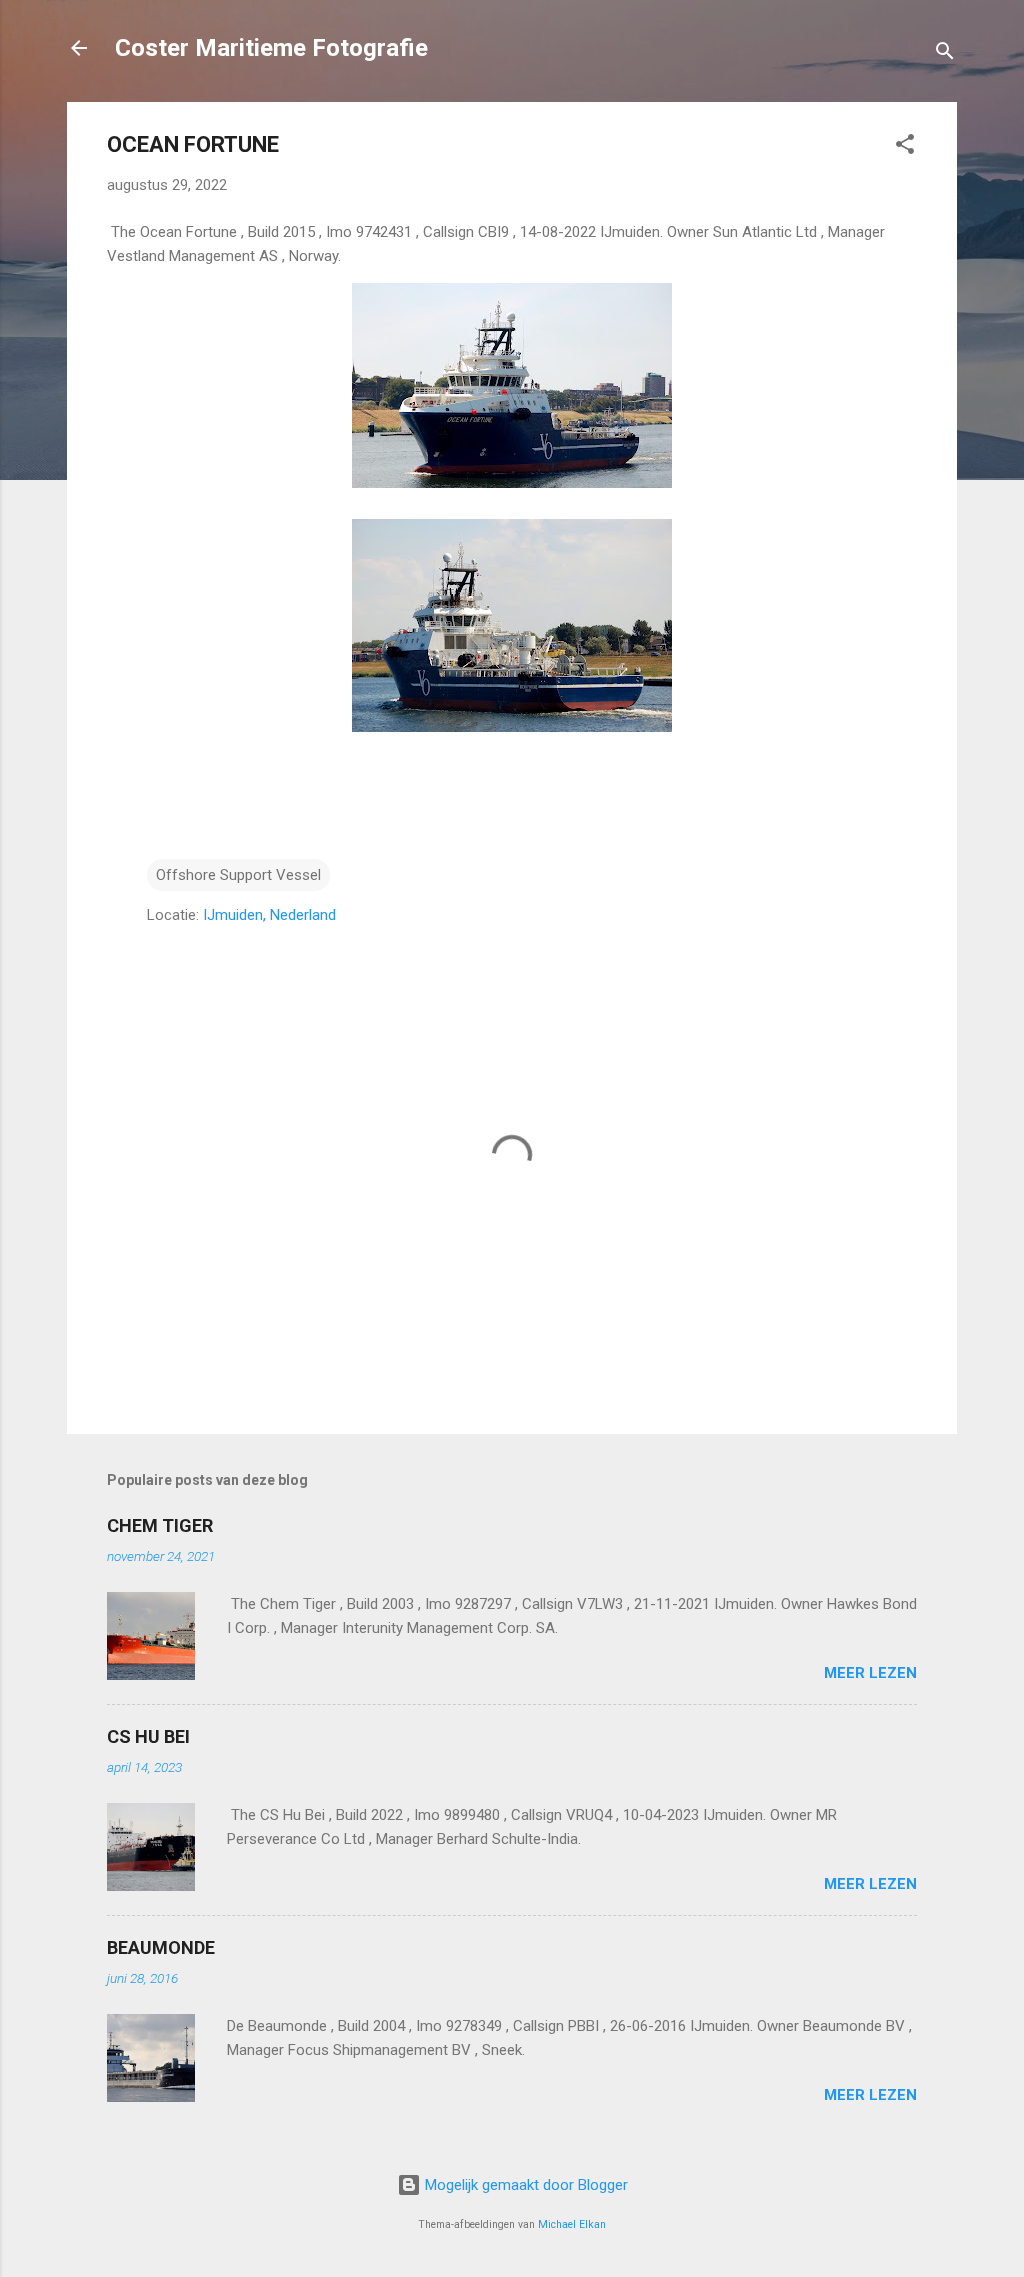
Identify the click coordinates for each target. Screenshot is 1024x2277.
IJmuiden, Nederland (269, 915)
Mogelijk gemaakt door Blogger (524, 2185)
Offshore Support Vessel (238, 875)
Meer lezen (870, 1673)
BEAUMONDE (161, 1947)
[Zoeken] (945, 54)
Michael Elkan (572, 2224)
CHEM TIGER (160, 1525)
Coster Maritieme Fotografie (271, 48)
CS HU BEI (148, 1736)
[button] (905, 147)
